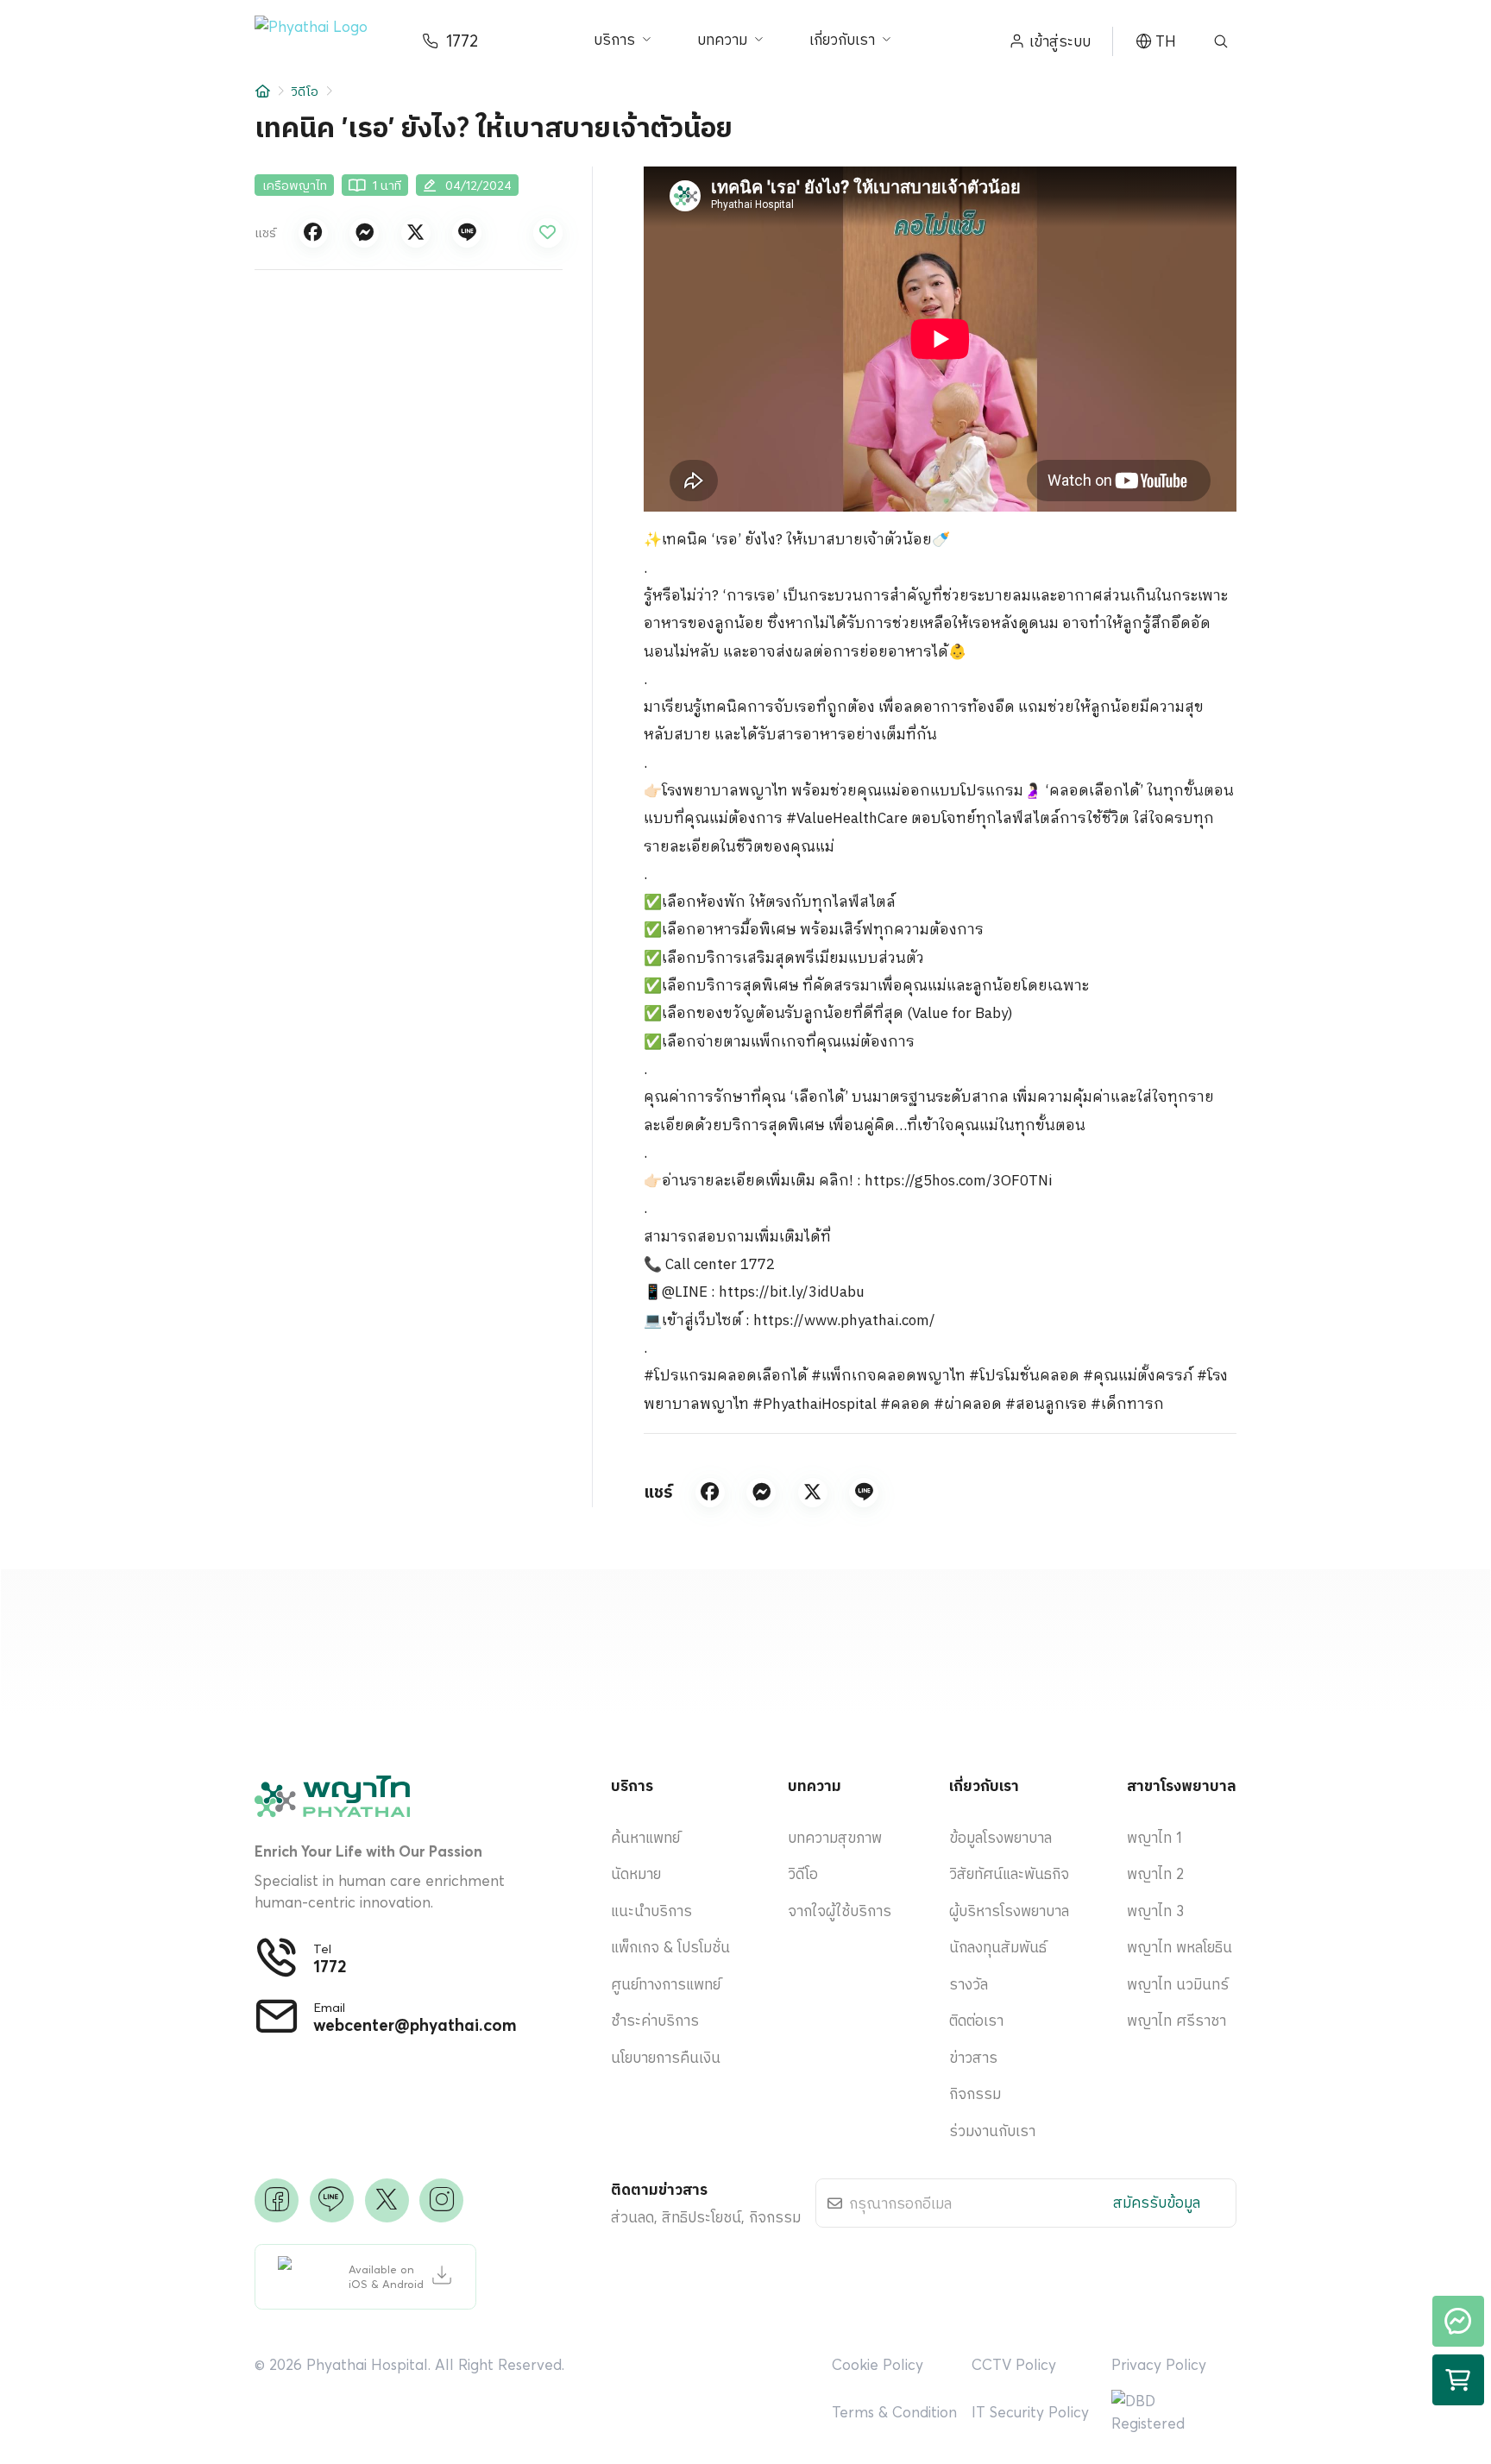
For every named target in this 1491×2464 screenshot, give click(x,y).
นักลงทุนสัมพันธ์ (998, 1947)
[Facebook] (277, 2200)
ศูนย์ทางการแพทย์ (666, 1984)
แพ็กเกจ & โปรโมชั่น (670, 1947)
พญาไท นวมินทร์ (1178, 1984)
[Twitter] (387, 2200)
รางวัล (969, 1984)
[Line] (332, 2200)
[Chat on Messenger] (1458, 2322)
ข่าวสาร (973, 2057)
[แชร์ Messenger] (364, 233)
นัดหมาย (636, 1873)
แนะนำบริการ (651, 1911)
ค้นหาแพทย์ (645, 1837)
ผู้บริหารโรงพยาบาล (1009, 1911)
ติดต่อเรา (976, 2020)
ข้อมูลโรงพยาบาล (1000, 1837)
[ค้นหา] (1220, 41)
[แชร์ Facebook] (313, 233)
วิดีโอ (305, 91)
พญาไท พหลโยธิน (1180, 1947)
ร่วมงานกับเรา (992, 2131)
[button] (324, 42)
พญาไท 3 (1155, 1911)
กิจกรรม (975, 2093)
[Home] (263, 91)
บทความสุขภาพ (835, 1837)
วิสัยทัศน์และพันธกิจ (1009, 1873)
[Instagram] (441, 2200)
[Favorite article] (548, 233)
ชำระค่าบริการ (655, 2020)
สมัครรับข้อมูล (1157, 2202)
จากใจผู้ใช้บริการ (840, 1911)
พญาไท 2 (1155, 1873)
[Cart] (1458, 2380)
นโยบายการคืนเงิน (666, 2057)
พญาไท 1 (1154, 1837)
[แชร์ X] (416, 233)
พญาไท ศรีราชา (1176, 2020)
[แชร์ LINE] (467, 233)
